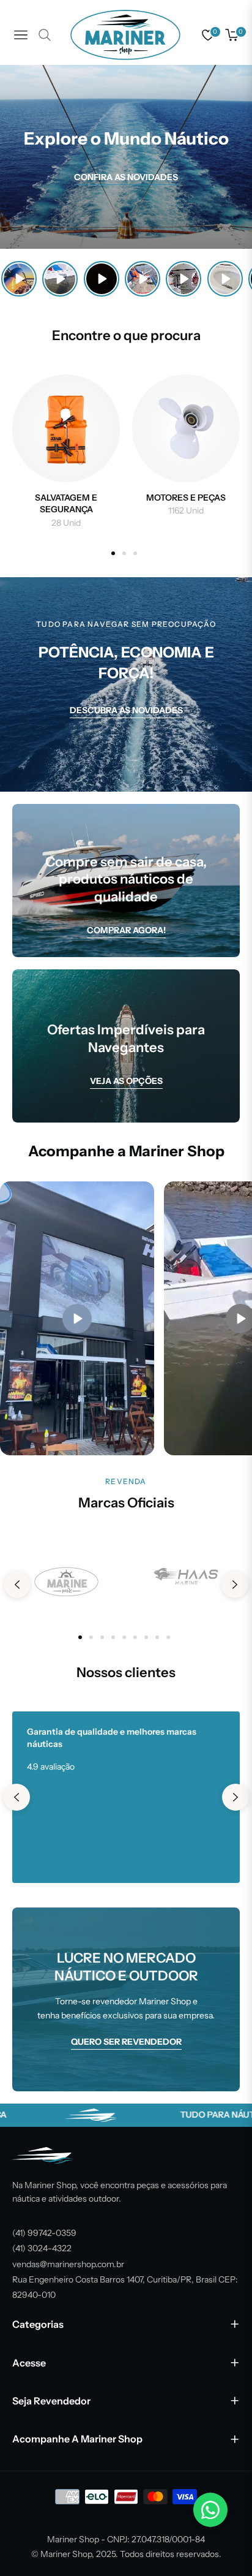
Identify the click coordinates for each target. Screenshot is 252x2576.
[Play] (19, 279)
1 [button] (113, 553)
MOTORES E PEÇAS (186, 498)
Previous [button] (17, 1585)
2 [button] (124, 553)
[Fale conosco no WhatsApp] (210, 2510)
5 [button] (124, 1637)
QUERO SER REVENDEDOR (126, 2042)
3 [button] (135, 553)
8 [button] (157, 1637)
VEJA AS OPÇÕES (126, 1081)
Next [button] (235, 1585)
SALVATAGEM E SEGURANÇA (66, 504)
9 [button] (168, 1637)
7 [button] (146, 1637)
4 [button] (113, 1637)
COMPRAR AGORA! (126, 930)
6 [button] (135, 1637)
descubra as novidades (126, 710)
